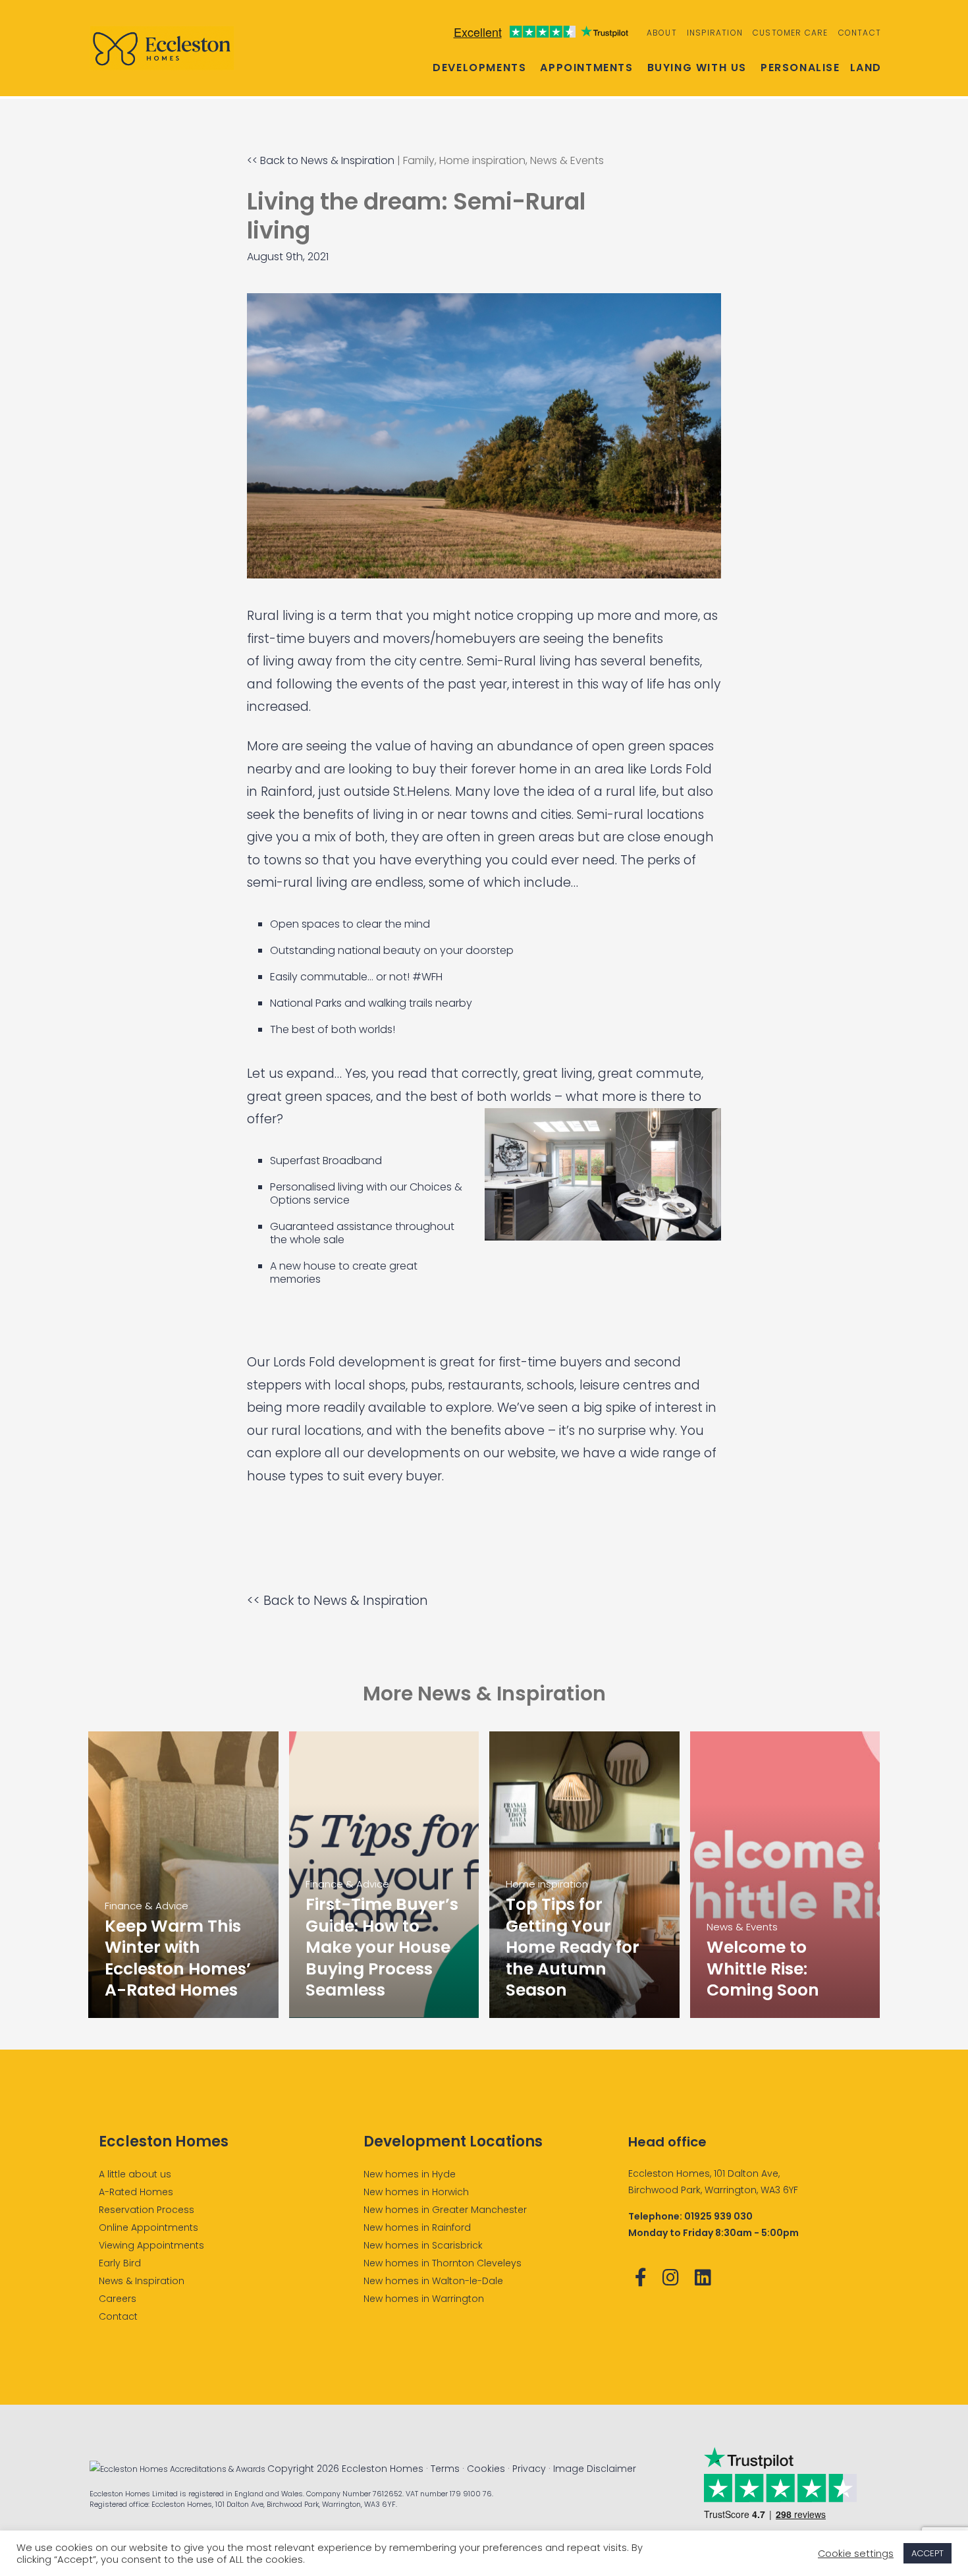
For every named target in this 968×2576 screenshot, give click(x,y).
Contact (860, 33)
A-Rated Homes (136, 2192)
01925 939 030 (718, 2216)
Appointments (586, 68)
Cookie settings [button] (856, 2554)
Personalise (800, 68)
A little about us (135, 2174)
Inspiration (715, 33)
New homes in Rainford (417, 2227)
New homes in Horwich (416, 2192)
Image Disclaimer (595, 2469)
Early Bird (120, 2263)
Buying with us (697, 68)
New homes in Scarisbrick (423, 2245)
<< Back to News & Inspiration (321, 160)
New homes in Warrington (424, 2299)
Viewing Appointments (151, 2245)
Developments (479, 68)
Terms (445, 2469)
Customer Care (791, 33)
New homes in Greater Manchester (445, 2210)
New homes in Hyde (410, 2174)
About (662, 33)
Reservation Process (147, 2210)
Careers (118, 2299)
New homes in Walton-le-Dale (433, 2281)
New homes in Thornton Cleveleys (443, 2263)
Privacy (529, 2469)
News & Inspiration (142, 2281)
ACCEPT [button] (928, 2553)
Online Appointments (148, 2227)
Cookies (486, 2469)
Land (866, 68)
